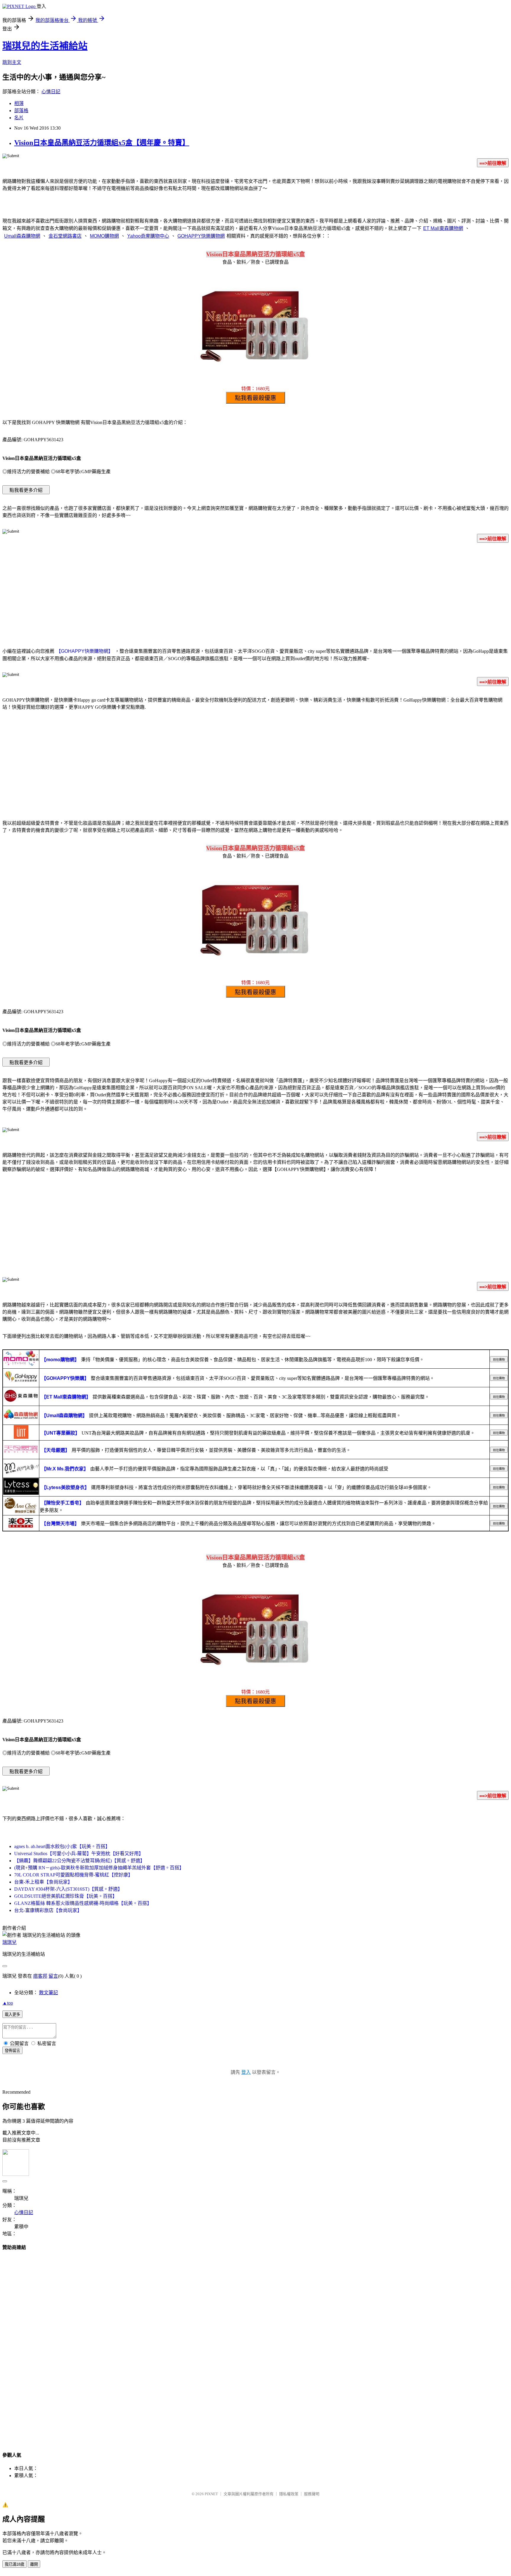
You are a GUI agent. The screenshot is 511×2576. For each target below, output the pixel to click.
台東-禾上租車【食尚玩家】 (43, 1882)
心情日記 (51, 92)
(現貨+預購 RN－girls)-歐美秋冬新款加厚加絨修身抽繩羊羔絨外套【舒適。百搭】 (99, 1868)
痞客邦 (40, 1976)
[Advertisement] (256, 594)
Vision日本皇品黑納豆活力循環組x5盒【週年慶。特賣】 (102, 143)
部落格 (21, 111)
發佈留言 (12, 2051)
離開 (34, 2564)
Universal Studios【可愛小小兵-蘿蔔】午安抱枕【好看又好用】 (79, 1854)
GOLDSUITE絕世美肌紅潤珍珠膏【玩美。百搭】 (66, 1896)
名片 (19, 118)
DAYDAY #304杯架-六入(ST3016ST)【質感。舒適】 (68, 1889)
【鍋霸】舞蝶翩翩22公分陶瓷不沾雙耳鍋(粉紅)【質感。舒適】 (80, 1861)
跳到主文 (12, 62)
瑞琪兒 (9, 1942)
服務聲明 (312, 2494)
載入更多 (12, 2014)
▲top (8, 2003)
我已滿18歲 (14, 2564)
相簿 (19, 103)
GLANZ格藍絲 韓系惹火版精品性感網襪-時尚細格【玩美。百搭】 (83, 1903)
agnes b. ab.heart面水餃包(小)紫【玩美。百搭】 (62, 1846)
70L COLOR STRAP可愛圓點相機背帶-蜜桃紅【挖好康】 (73, 1875)
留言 (53, 1976)
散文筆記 (48, 1993)
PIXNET (211, 2494)
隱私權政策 (289, 2494)
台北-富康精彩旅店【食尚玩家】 (48, 1910)
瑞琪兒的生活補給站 (45, 46)
